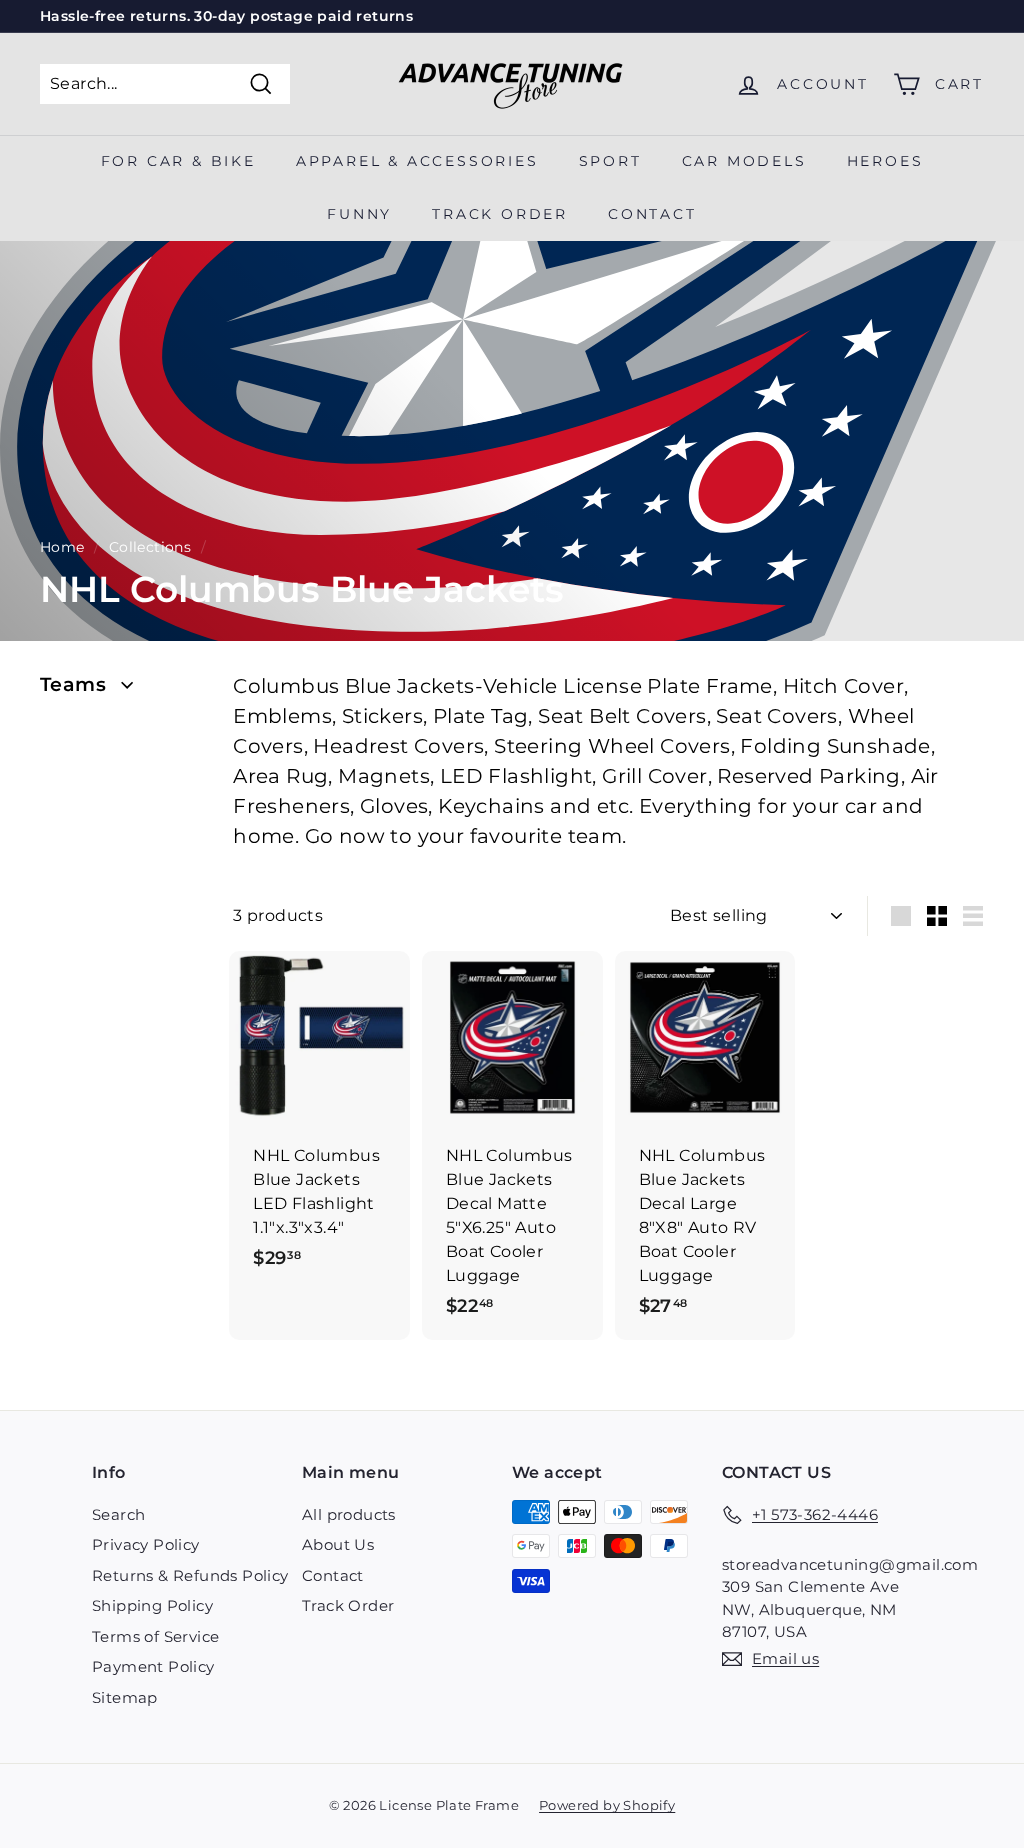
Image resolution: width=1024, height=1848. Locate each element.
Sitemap (125, 1697)
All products (349, 1514)
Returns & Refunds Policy (190, 1575)
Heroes (885, 161)
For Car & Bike (178, 161)
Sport (610, 161)
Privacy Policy (146, 1544)
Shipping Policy (152, 1605)
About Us (338, 1544)
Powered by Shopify (607, 1805)
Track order (500, 214)
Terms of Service (155, 1636)
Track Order (348, 1605)
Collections (150, 547)
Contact (652, 214)
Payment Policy (153, 1666)
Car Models (744, 161)
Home (62, 547)
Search (118, 1514)
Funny (359, 214)
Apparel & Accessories (417, 161)
